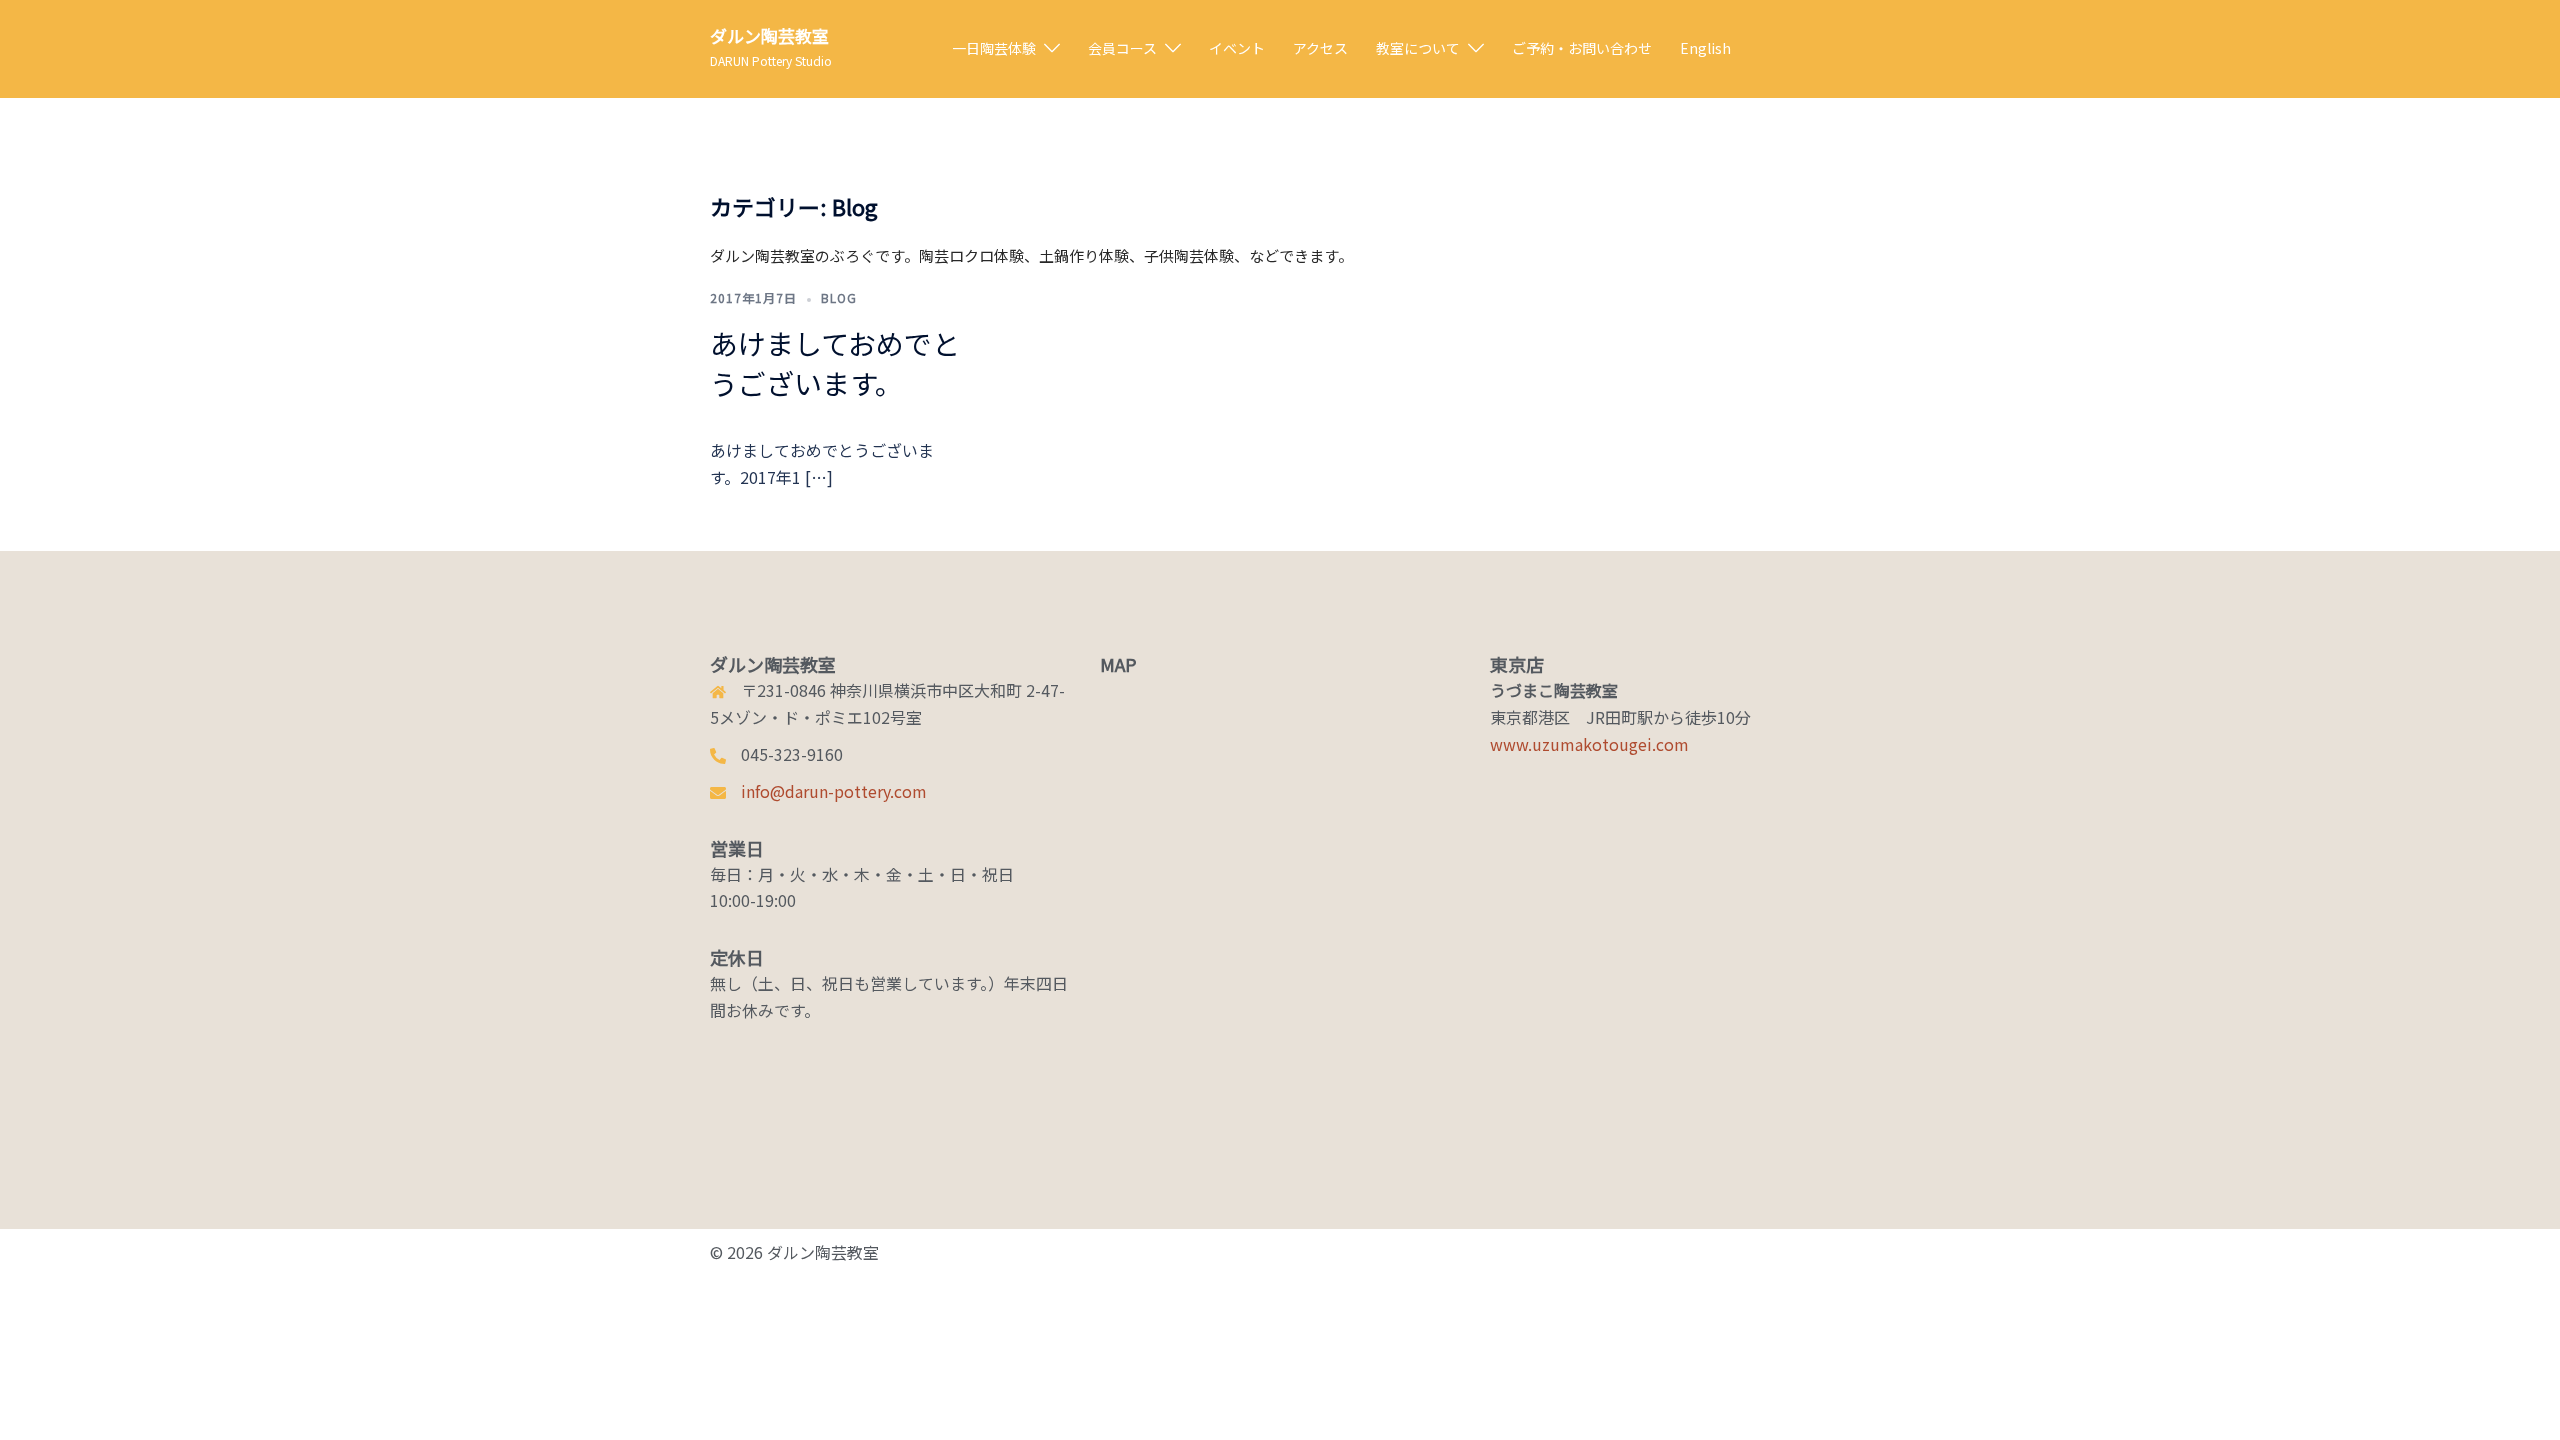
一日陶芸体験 (994, 48)
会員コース (1122, 48)
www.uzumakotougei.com (1589, 744)
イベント (1237, 48)
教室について (1418, 48)
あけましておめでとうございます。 (835, 363)
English (1705, 48)
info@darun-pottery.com (834, 791)
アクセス (1320, 48)
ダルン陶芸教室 (769, 35)
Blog (839, 297)
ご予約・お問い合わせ (1582, 48)
